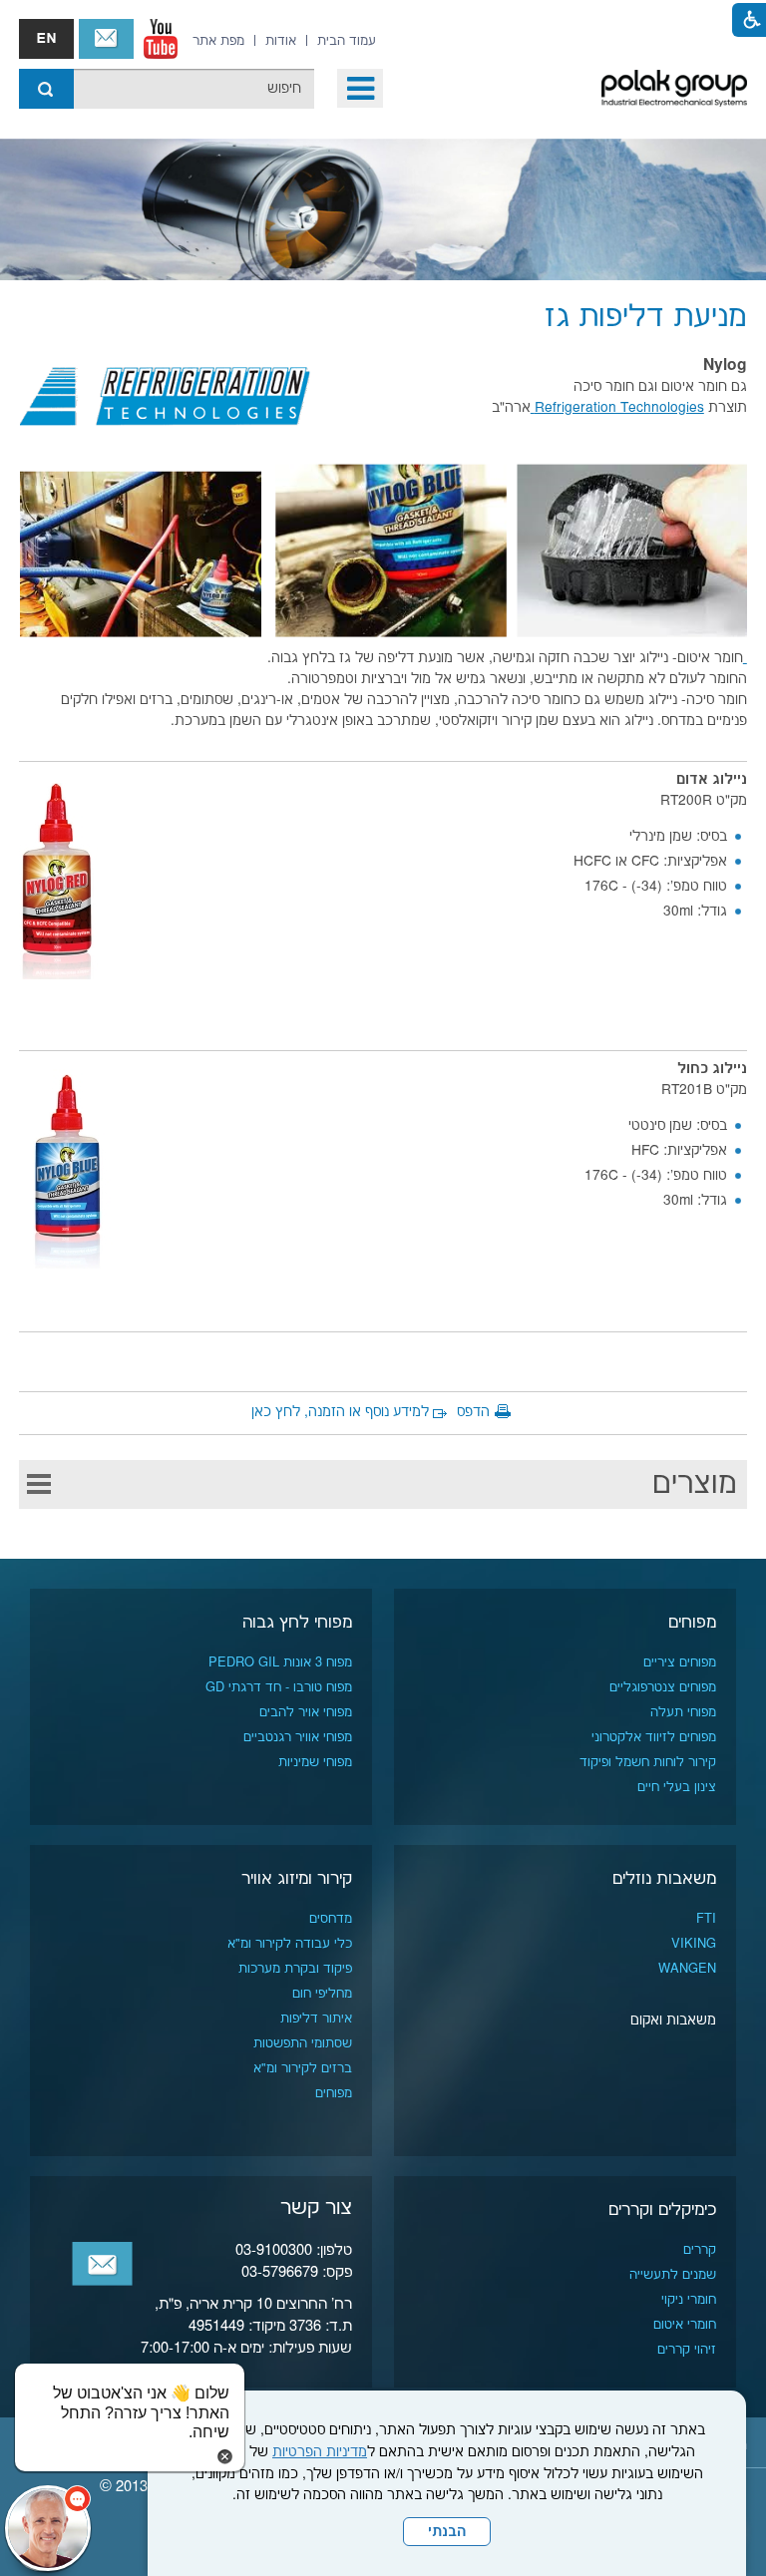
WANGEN (687, 1969)
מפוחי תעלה (683, 1712)
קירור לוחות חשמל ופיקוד (648, 1762)
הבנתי (447, 2532)
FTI (706, 1919)
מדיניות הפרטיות (320, 2452)
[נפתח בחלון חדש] (161, 39)
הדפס (473, 1412)
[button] (360, 88)
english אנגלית (46, 39)
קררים (700, 2250)
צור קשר (106, 39)
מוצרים (695, 1484)
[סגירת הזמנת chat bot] (225, 2456)
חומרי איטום (685, 2325)
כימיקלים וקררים (662, 2210)
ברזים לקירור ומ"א (303, 2068)
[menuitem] (347, 41)
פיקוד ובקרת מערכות (295, 1969)
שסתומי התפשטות (303, 2043)
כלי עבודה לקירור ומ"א (290, 1944)
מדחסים (331, 1919)
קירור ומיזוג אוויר (297, 1879)
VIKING (694, 1944)
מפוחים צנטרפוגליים (663, 1687)
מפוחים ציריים (680, 1662)
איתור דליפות (316, 2019)
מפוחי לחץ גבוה (297, 1623)
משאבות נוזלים (664, 1879)
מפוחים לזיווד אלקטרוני (654, 1737)
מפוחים (692, 1623)
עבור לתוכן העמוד (383, 20)
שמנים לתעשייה (673, 2275)
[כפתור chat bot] (48, 2528)
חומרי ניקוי (689, 2300)
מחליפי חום (322, 1994)
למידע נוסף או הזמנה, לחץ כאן (340, 1412)
